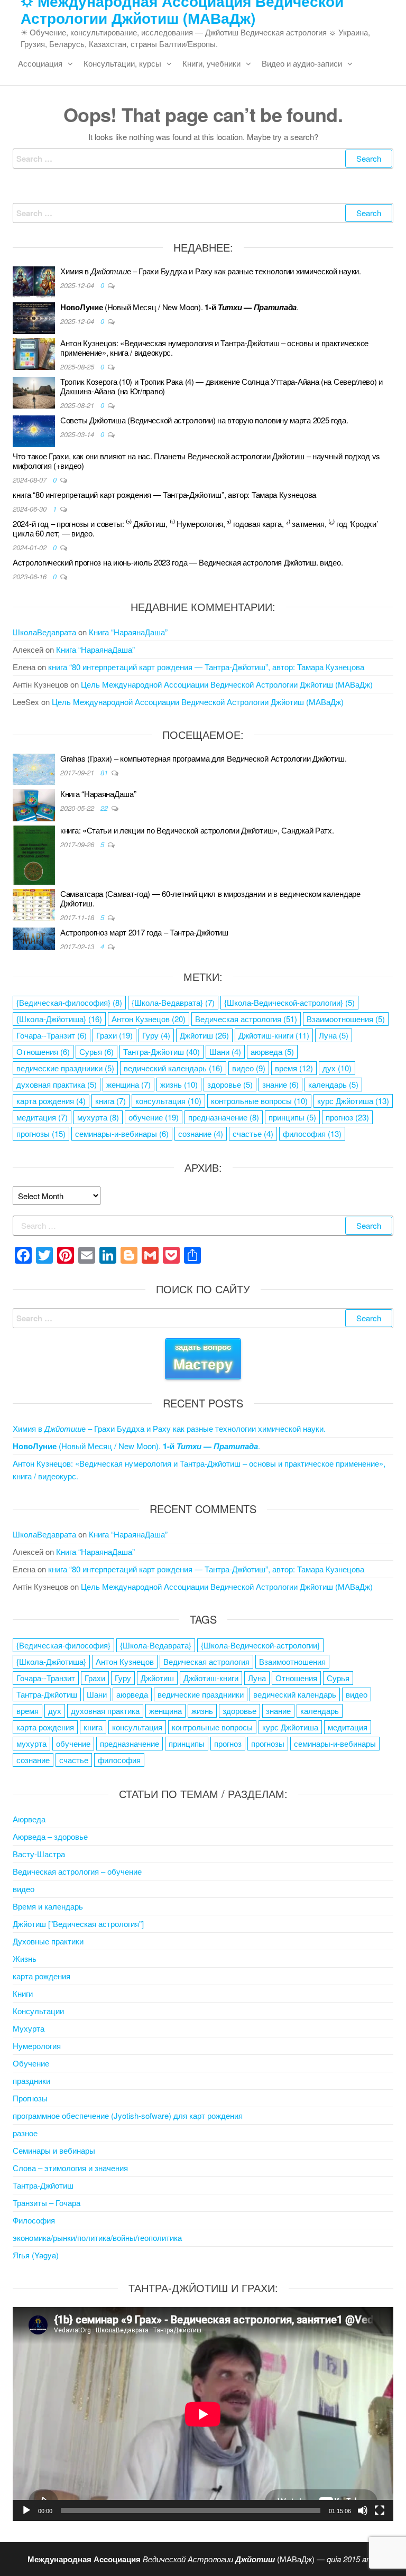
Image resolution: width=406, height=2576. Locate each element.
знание (280, 1084)
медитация (42, 1117)
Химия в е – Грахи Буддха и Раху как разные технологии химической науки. (211, 271)
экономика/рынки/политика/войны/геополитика (97, 2237)
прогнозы (41, 1133)
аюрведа (272, 1051)
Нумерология (37, 2046)
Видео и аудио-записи (302, 63)
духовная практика (57, 1084)
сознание (201, 1133)
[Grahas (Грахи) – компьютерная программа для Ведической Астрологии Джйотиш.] (34, 768)
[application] (203, 2414)
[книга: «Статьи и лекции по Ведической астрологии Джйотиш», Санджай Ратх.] (34, 854)
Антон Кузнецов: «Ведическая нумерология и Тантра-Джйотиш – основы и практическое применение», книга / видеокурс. (214, 348)
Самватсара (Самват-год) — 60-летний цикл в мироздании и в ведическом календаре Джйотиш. (210, 898)
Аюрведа (29, 1819)
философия (312, 1133)
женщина (128, 1084)
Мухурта (29, 2028)
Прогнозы (30, 2098)
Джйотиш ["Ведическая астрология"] (78, 1924)
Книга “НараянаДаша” (128, 632)
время (294, 1068)
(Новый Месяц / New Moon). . (179, 307)
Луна (334, 1035)
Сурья (96, 1051)
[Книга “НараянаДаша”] (34, 804)
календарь (333, 1084)
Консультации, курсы (122, 63)
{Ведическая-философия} (69, 1002)
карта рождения (51, 1101)
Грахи (114, 1035)
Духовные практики (48, 1941)
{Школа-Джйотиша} (59, 1019)
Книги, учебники (211, 63)
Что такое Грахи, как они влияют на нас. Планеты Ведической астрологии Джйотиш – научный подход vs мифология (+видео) (196, 461)
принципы (292, 1117)
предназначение (224, 1117)
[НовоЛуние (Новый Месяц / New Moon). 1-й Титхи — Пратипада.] (34, 317)
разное (25, 2133)
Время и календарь (48, 1906)
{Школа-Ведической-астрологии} (289, 1002)
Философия (34, 2220)
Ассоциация (40, 63)
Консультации (38, 2011)
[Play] (26, 2510)
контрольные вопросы (259, 1101)
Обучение (31, 2063)
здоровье (230, 1084)
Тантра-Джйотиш (162, 1051)
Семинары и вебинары (54, 2150)
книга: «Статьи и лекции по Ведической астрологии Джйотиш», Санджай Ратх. (197, 830)
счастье (253, 1133)
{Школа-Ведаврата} (173, 1002)
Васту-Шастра (39, 1854)
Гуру (156, 1035)
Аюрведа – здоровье (50, 1836)
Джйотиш (204, 1035)
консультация (168, 1101)
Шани (225, 1051)
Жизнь (25, 1958)
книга (110, 1101)
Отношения (43, 1051)
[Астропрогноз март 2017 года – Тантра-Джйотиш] (34, 937)
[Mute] (363, 2510)
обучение (154, 1117)
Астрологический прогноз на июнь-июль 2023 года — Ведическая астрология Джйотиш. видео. (178, 562)
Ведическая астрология (246, 1019)
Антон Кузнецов (149, 1019)
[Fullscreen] (380, 2510)
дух (337, 1068)
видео (249, 1068)
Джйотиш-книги (274, 1035)
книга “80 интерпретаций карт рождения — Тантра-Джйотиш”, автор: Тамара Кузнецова (164, 494)
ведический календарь (173, 1068)
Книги (23, 1993)
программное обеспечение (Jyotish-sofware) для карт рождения (128, 2115)
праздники (31, 2081)
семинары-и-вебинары (122, 1133)
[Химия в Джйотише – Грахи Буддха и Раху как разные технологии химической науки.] (34, 281)
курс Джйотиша (353, 1101)
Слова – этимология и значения (70, 2168)
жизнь (179, 1084)
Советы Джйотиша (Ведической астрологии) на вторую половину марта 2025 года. (204, 420)
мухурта (98, 1117)
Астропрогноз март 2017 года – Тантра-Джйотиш (144, 932)
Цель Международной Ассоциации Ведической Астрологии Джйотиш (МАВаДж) (227, 684)
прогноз (347, 1117)
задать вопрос (203, 1358)
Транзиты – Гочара (47, 2203)
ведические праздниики (65, 1068)
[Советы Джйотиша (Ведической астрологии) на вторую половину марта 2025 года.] (34, 430)
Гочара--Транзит (52, 1035)
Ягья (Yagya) (36, 2255)
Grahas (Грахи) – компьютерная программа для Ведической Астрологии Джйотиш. (204, 758)
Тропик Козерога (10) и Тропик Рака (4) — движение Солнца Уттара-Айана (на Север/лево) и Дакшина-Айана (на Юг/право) (222, 386)
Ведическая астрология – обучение (77, 1871)
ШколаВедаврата (44, 632)
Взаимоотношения (346, 1019)
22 (105, 808)
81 (105, 772)
